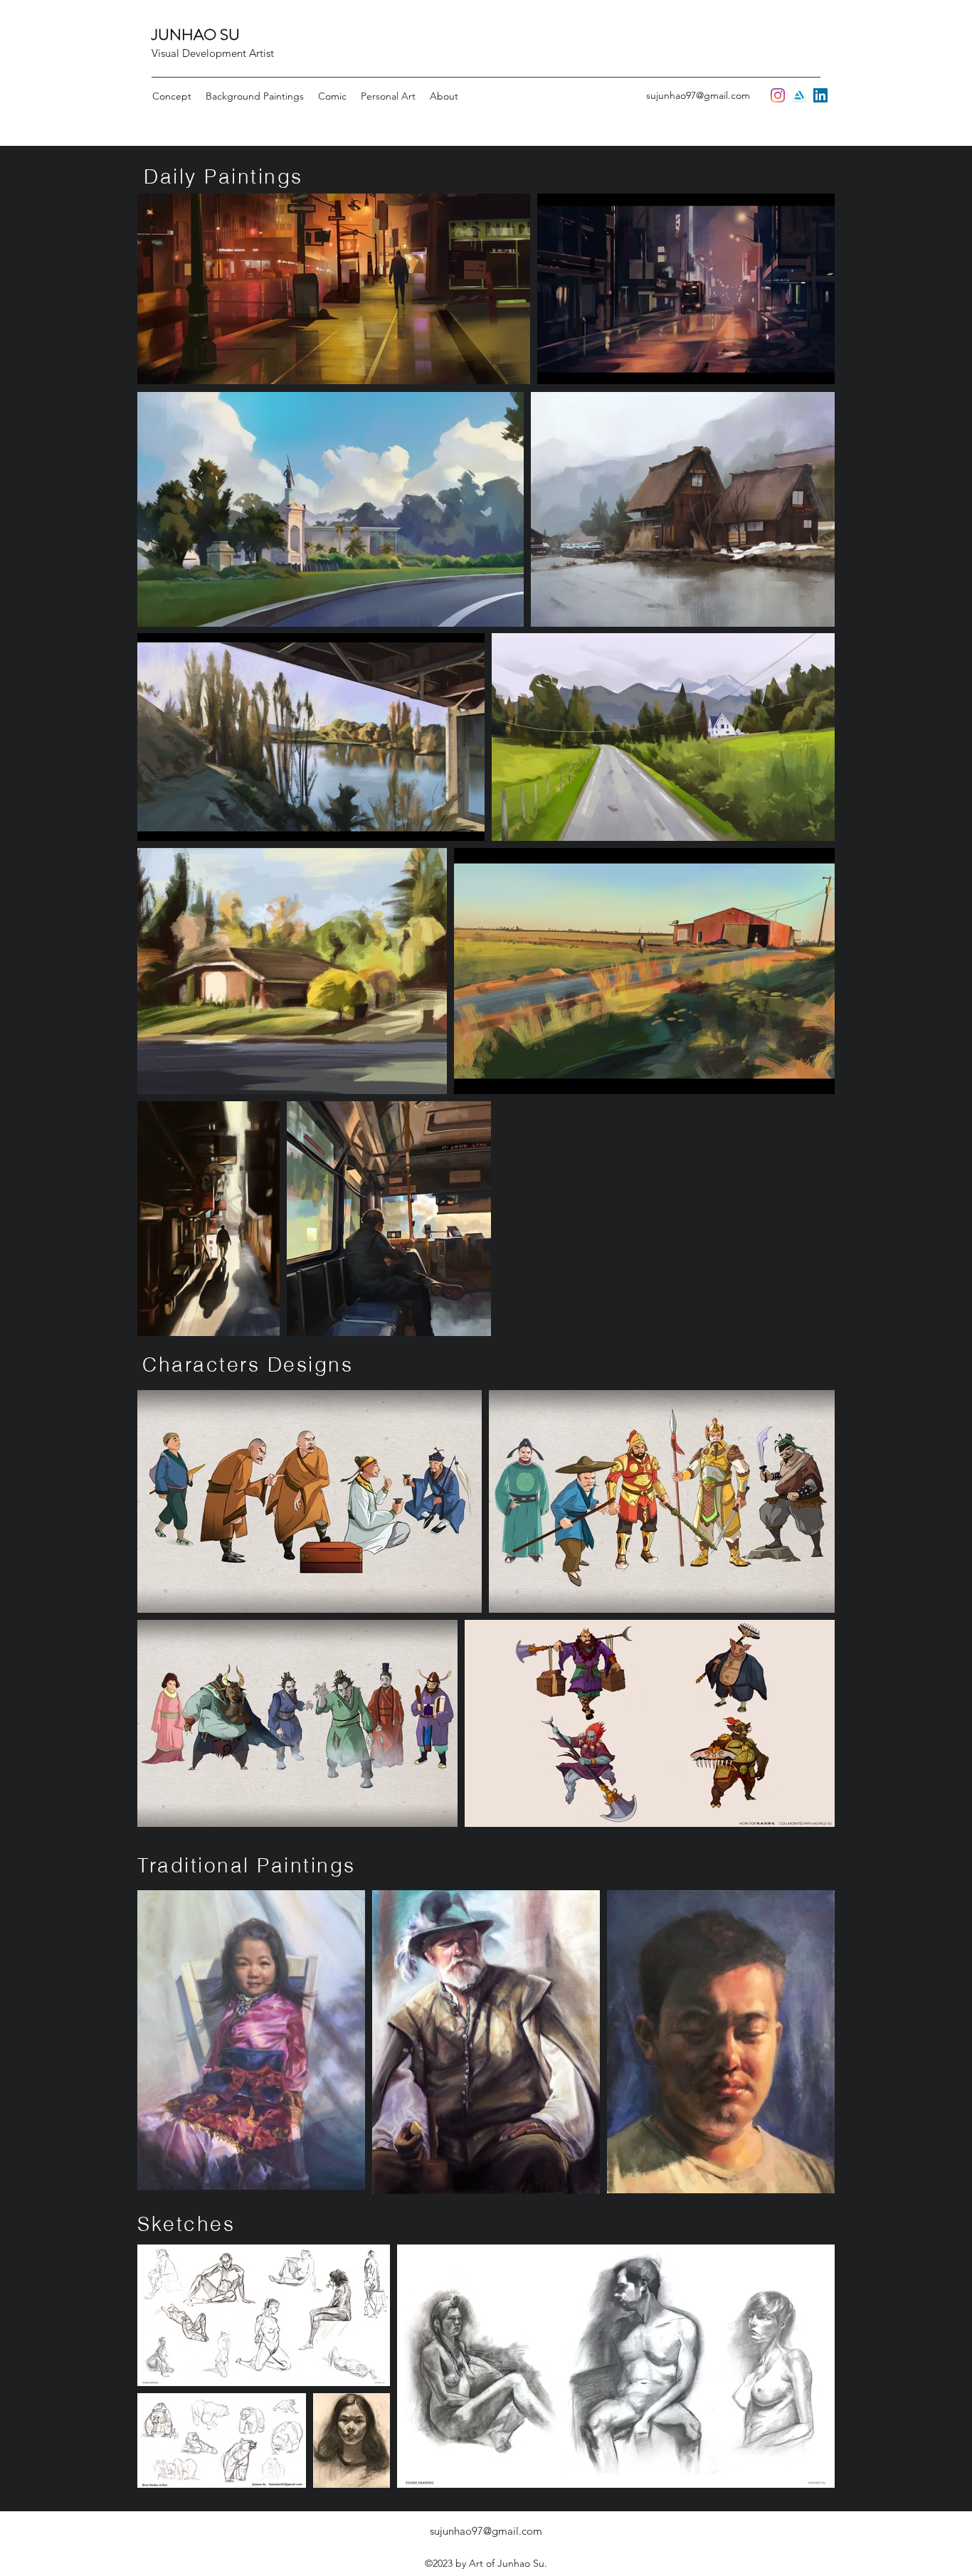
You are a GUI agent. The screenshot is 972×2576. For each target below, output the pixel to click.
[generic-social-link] (799, 95)
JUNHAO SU (196, 35)
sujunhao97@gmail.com (698, 95)
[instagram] (778, 95)
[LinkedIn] (820, 95)
